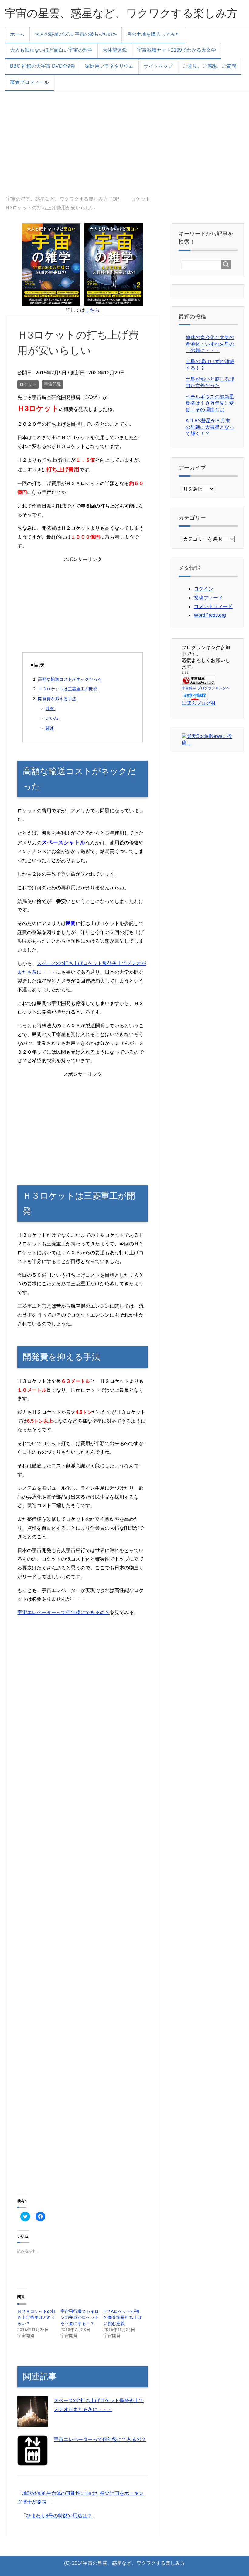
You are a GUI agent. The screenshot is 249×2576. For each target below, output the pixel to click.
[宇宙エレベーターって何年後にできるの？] (32, 2461)
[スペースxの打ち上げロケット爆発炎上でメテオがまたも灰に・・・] (32, 2422)
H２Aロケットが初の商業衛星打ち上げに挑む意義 (123, 2317)
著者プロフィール (29, 82)
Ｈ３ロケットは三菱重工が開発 (68, 689)
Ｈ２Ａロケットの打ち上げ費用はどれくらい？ (36, 2317)
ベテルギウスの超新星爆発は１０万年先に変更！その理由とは (210, 403)
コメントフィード (213, 606)
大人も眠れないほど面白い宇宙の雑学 (51, 50)
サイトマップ (158, 66)
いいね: (53, 718)
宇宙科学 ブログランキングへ (206, 688)
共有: (50, 708)
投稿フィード (208, 598)
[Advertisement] (124, 144)
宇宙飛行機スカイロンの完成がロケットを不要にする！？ (80, 2317)
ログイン (203, 589)
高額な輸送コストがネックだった (70, 679)
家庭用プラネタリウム (109, 66)
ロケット (28, 384)
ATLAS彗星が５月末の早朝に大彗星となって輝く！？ (210, 427)
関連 (50, 728)
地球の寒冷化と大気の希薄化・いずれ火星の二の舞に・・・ (210, 344)
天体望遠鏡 (115, 50)
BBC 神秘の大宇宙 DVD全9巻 (43, 66)
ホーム (17, 34)
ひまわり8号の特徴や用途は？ (59, 2516)
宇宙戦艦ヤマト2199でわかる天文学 (176, 50)
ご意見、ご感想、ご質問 (210, 66)
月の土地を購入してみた (153, 34)
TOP (66, 199)
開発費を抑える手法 (57, 699)
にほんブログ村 (199, 703)
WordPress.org (210, 615)
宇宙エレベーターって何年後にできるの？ (63, 1612)
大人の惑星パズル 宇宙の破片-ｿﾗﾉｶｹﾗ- (76, 34)
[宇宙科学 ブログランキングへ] (198, 682)
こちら (92, 310)
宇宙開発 (53, 384)
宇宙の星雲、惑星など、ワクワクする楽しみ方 (121, 13)
